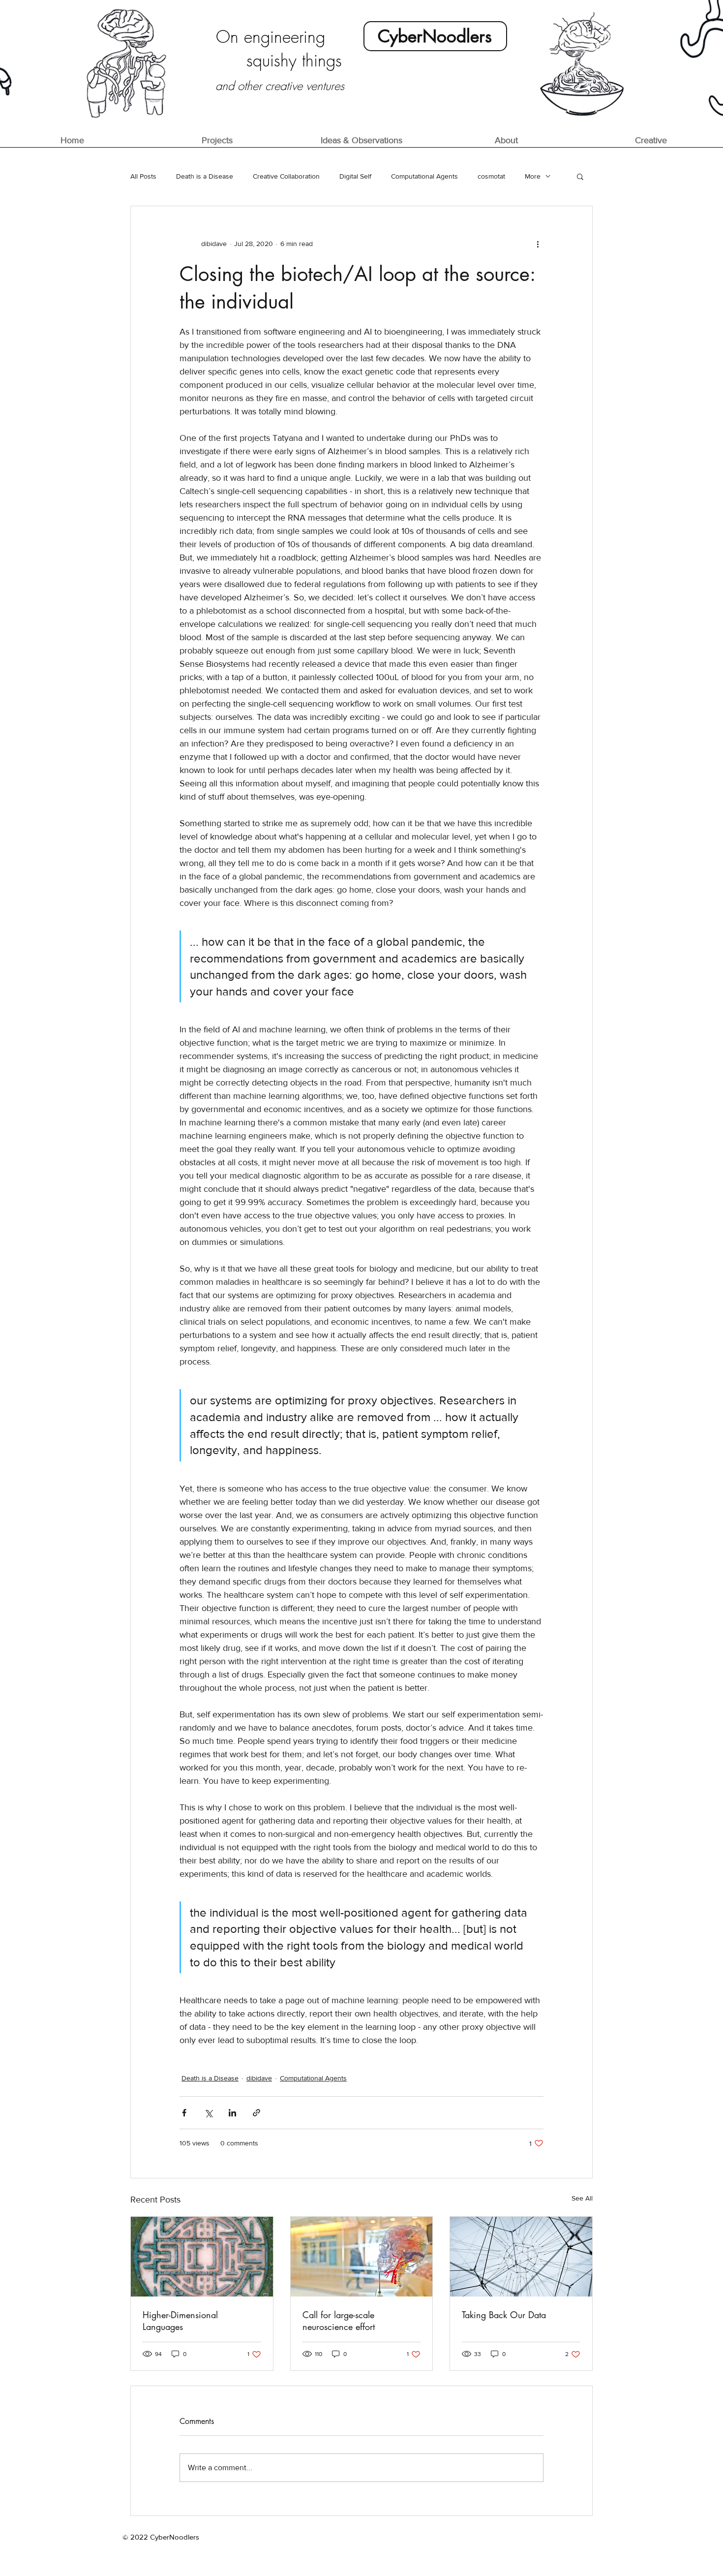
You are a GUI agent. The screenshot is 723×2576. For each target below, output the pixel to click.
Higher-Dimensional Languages (180, 2321)
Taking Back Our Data (504, 2315)
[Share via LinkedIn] (232, 2113)
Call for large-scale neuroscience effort (339, 2321)
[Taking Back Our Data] (521, 2257)
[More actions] (538, 244)
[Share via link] (256, 2113)
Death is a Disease (205, 176)
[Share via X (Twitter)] (208, 2113)
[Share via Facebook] (184, 2113)
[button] (580, 176)
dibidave (259, 2078)
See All (582, 2198)
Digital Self (355, 176)
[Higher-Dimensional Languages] (202, 2257)
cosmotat (491, 176)
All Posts (143, 176)
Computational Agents (424, 176)
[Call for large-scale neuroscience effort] (362, 2257)
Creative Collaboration (286, 176)
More (533, 176)
